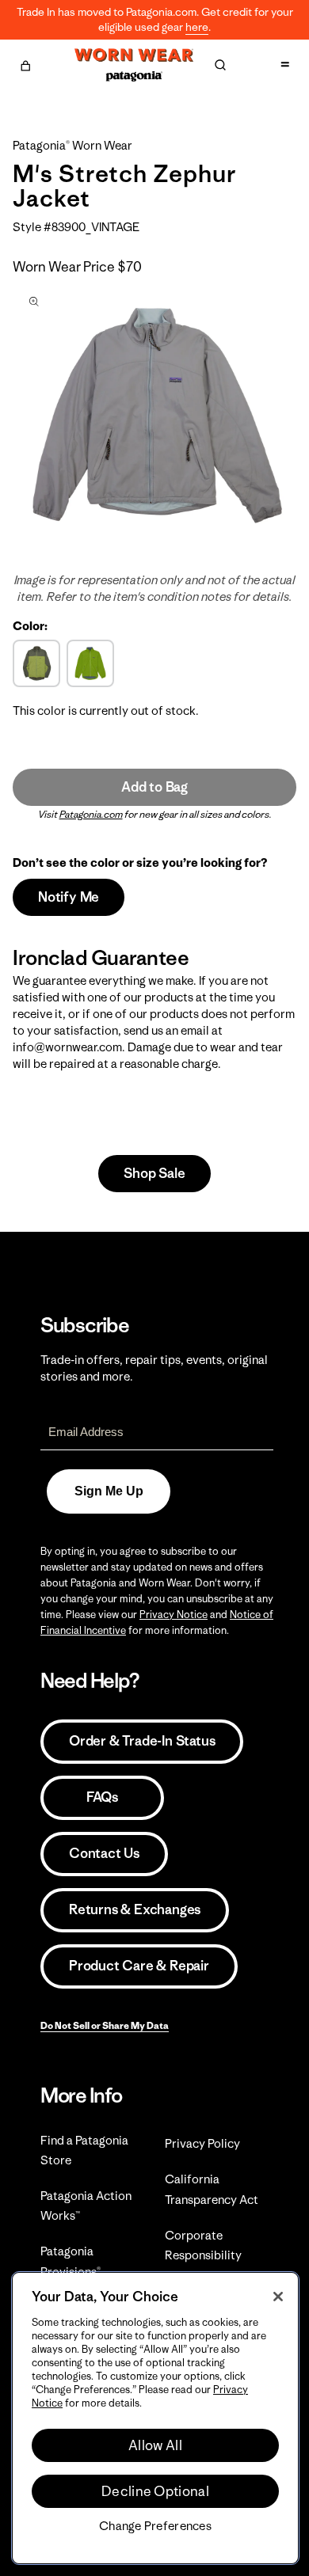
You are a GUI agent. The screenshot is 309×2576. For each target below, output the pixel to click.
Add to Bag (154, 787)
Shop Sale (154, 1173)
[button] (25, 63)
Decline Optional (155, 2491)
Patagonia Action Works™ (86, 2206)
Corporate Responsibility (203, 2245)
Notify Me (69, 897)
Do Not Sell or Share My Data (105, 2025)
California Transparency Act (212, 2189)
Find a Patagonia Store (84, 2150)
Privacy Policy (202, 2143)
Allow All (155, 2445)
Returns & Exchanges (135, 1909)
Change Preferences (155, 2526)
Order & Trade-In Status (142, 1741)
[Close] (278, 2297)
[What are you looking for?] (220, 65)
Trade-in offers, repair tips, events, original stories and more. (154, 1368)
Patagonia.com (91, 814)
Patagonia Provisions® (71, 2261)
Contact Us (104, 1853)
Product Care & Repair (139, 1966)
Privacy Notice (174, 1615)
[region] (155, 2418)
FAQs (102, 1797)
